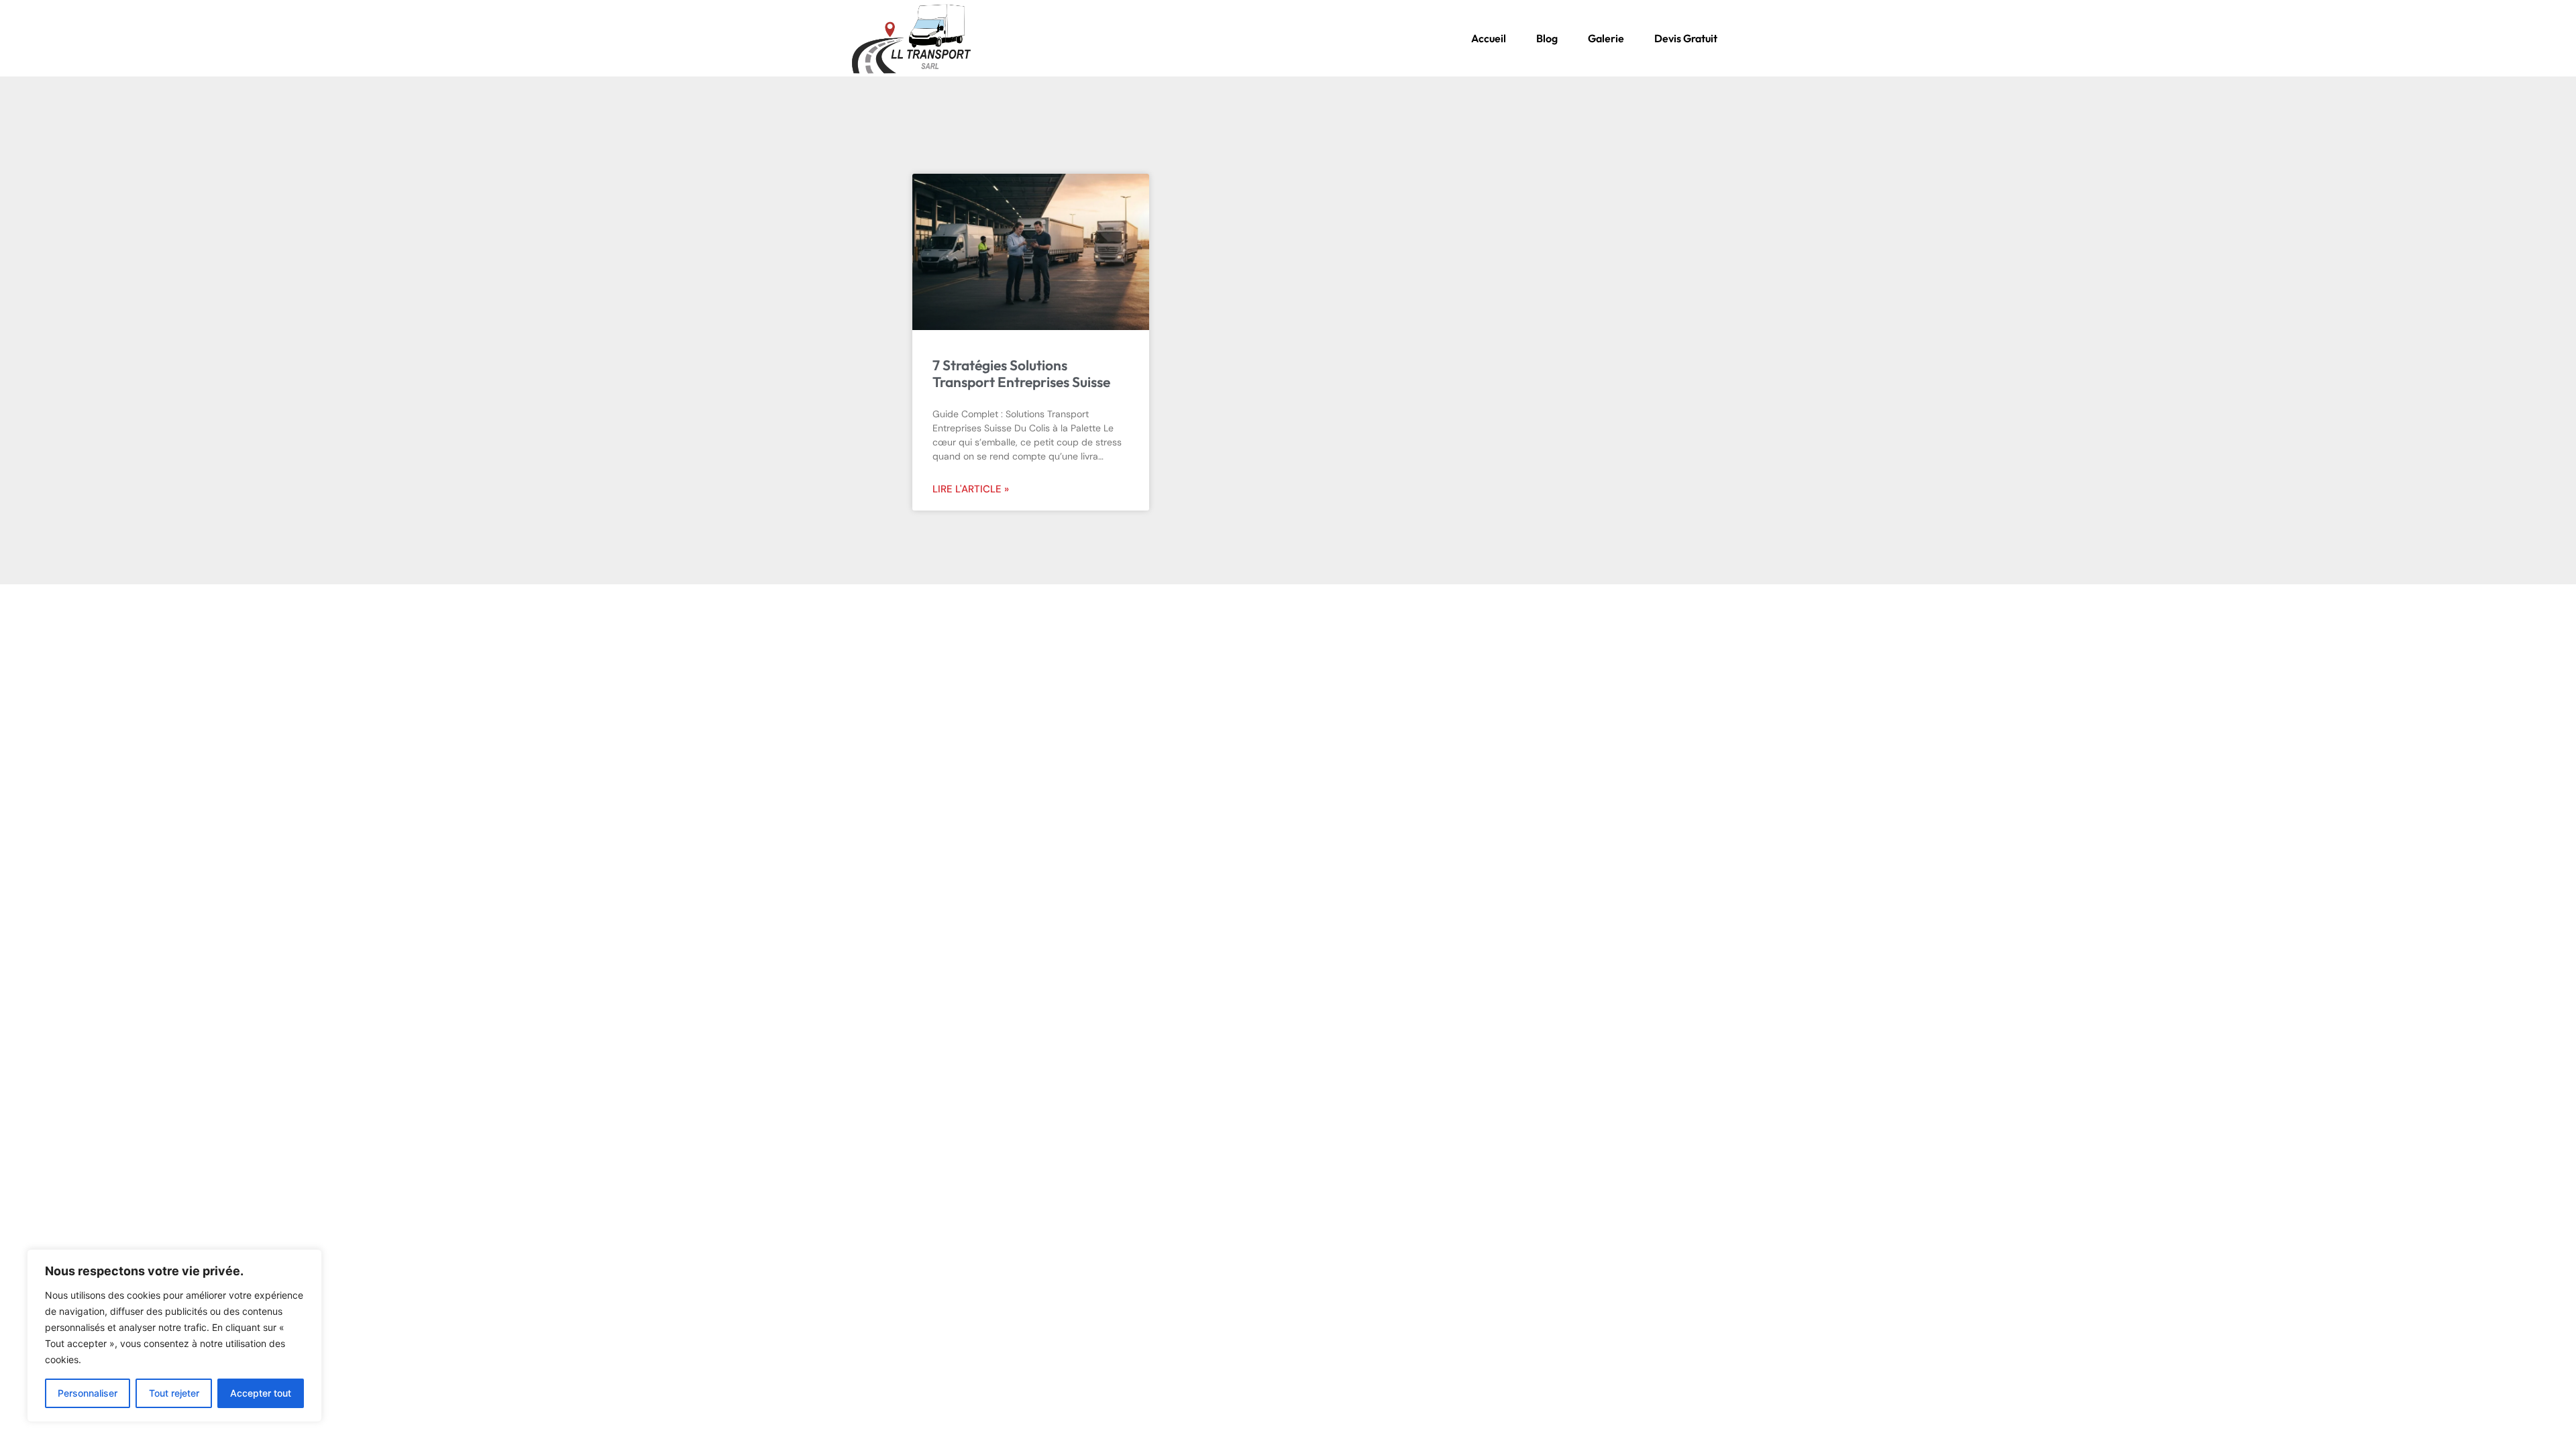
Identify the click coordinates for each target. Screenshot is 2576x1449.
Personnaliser (88, 1393)
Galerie (1606, 38)
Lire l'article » (971, 489)
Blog (1547, 38)
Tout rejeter (174, 1393)
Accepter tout (261, 1393)
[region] (174, 1336)
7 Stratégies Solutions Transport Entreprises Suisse (1021, 373)
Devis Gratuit (1686, 38)
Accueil (1489, 38)
